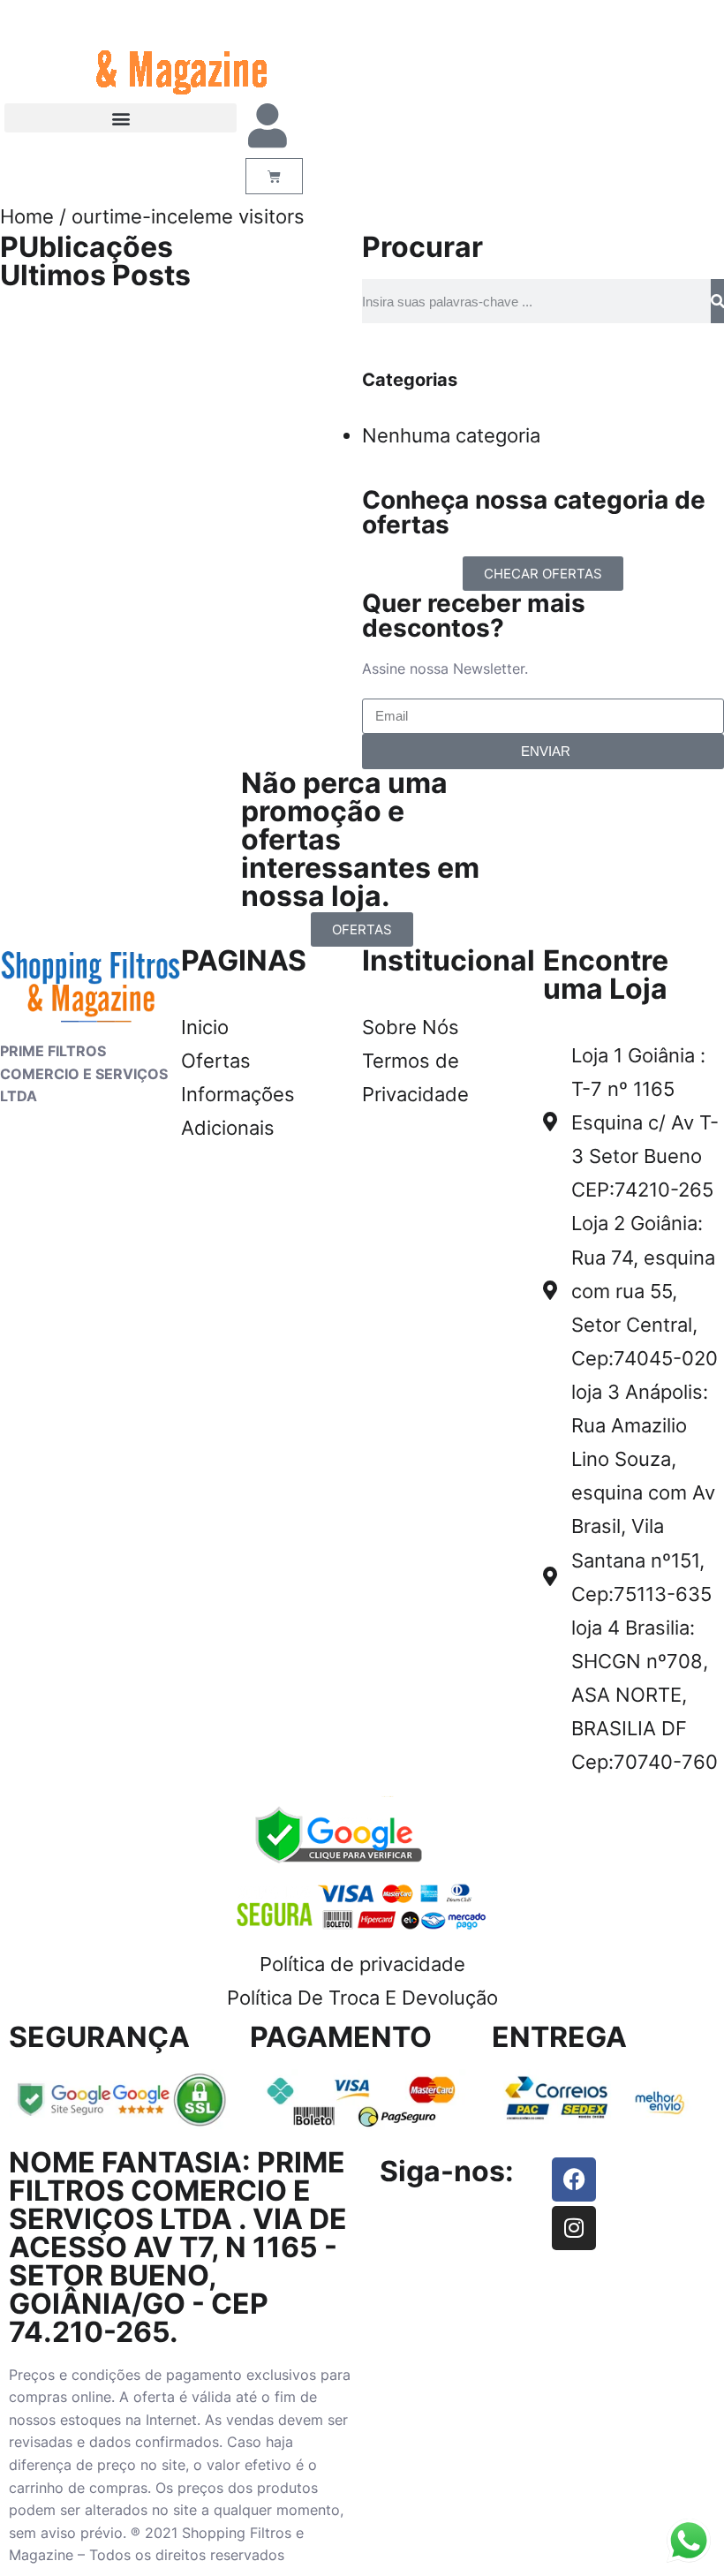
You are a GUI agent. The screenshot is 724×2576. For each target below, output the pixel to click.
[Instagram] (574, 2228)
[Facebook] (574, 2179)
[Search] (717, 301)
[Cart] (274, 176)
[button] (121, 118)
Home (27, 216)
